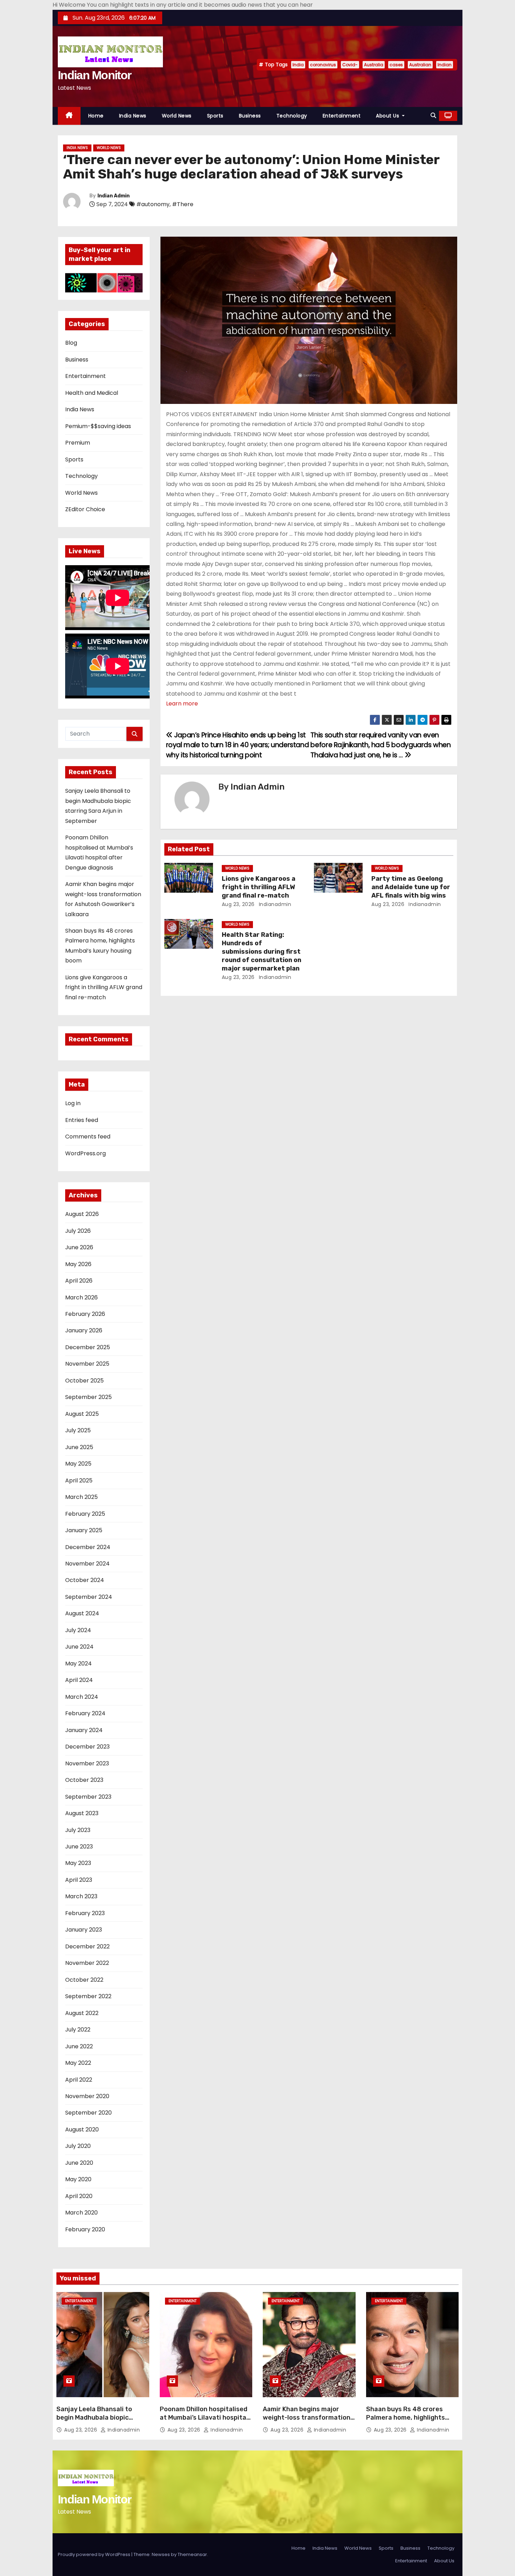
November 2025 (87, 1364)
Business (250, 116)
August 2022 (82, 2013)
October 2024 (85, 1580)
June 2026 (79, 1247)
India (298, 65)
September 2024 (89, 1597)
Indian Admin (114, 196)
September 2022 (88, 1996)
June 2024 (79, 1647)
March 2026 (81, 1297)
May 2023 (78, 1863)
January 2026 (84, 1330)
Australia (374, 65)
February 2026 (85, 1314)
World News (177, 116)
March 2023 (81, 1896)
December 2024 (88, 1547)
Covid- (350, 65)
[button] (433, 116)
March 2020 (81, 2213)
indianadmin (274, 904)
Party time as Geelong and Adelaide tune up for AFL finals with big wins (411, 887)
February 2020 (85, 2229)
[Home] (69, 116)
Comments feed (88, 1137)
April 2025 (79, 1480)
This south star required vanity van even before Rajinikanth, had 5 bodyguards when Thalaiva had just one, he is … (380, 745)
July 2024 (78, 1630)
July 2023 (78, 1830)
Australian (420, 65)
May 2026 (78, 1264)
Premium (78, 443)
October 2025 (84, 1381)
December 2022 (87, 1946)
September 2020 (88, 2113)
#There (183, 204)
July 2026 (78, 1231)
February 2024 (85, 1713)
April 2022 (79, 2080)
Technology (292, 116)
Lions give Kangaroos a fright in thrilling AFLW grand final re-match (104, 987)
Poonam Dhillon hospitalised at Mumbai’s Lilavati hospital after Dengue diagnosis (204, 2418)
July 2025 (78, 1430)
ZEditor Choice (85, 509)
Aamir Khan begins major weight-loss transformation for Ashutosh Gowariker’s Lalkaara (307, 2422)
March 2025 (81, 1497)
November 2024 (87, 1564)
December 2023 (87, 1747)
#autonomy (153, 204)
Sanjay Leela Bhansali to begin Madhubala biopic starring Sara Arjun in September (94, 2422)
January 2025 (84, 1530)
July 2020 (78, 2146)
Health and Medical (92, 393)
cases (396, 65)
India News (133, 116)
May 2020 (78, 2179)
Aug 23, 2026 (238, 904)
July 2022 (78, 2030)
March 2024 (82, 1697)
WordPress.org (85, 1153)
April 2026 (79, 1281)
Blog (71, 343)
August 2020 (82, 2129)
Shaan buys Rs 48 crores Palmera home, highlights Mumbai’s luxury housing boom (406, 2422)
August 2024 (82, 1613)
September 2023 (88, 1797)
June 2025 (79, 1447)
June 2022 (79, 2046)
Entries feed (82, 1120)
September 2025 (88, 1397)
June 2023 (79, 1847)
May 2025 (78, 1464)
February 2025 (85, 1514)
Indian (445, 65)
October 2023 (84, 1780)
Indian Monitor (94, 75)
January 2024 (84, 1730)
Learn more (182, 704)
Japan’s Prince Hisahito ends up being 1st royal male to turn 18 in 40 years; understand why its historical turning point (238, 745)
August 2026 (82, 1214)
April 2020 (79, 2196)
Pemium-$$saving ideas (98, 426)
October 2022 (84, 1980)
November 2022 (87, 1963)
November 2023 (87, 1763)
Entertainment (342, 116)
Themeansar (192, 2554)
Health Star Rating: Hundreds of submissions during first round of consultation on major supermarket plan (262, 952)
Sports (215, 116)
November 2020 (87, 2096)
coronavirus (323, 65)
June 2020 (79, 2163)
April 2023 (79, 1880)
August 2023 (82, 1813)
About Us (388, 116)
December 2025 (88, 1347)
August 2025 (82, 1414)
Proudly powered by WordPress (95, 2554)
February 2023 (85, 1913)
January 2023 (84, 1930)
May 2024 (78, 1664)
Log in (73, 1103)
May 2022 (78, 2063)
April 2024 (79, 1680)
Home (96, 116)
